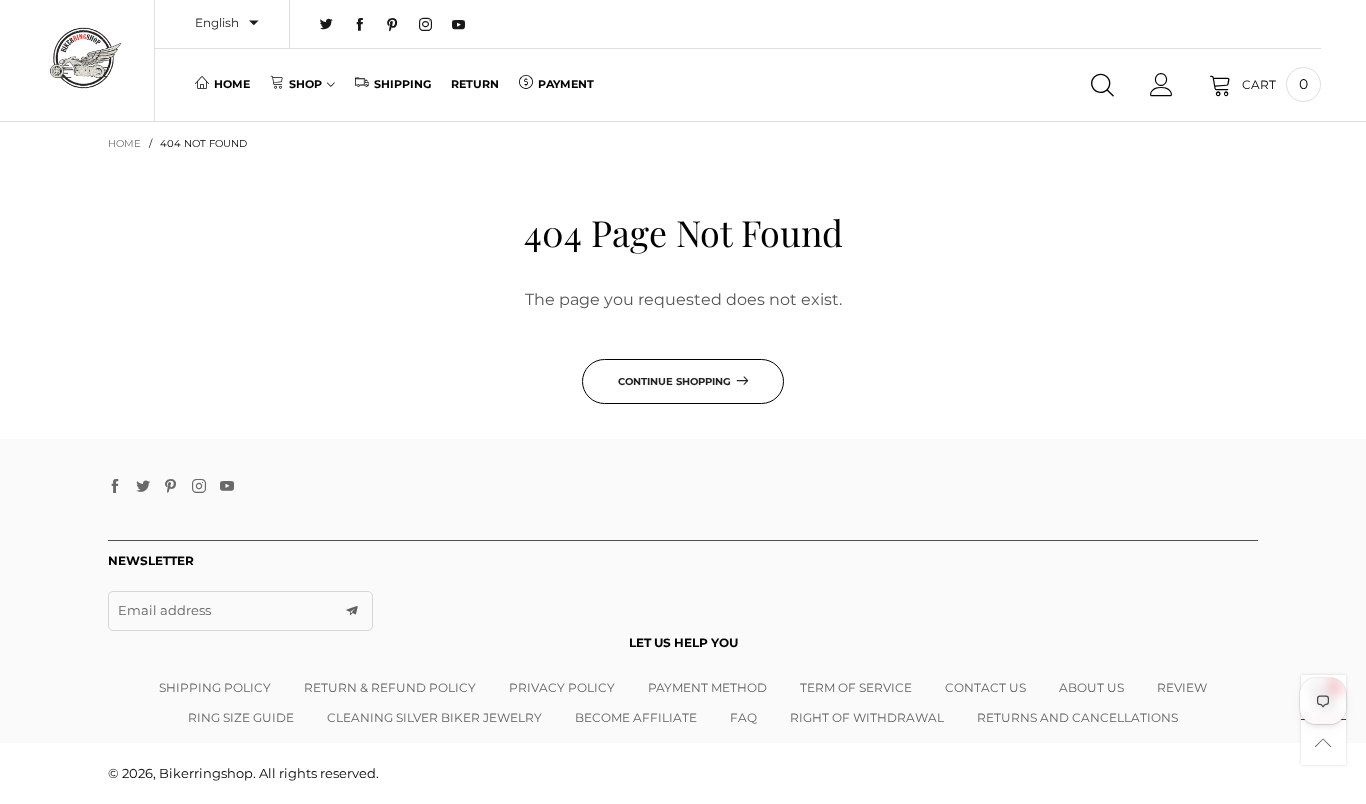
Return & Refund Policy (390, 687)
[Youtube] (458, 25)
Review (1182, 687)
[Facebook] (359, 25)
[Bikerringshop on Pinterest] (171, 487)
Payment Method (707, 687)
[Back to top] (1323, 742)
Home (232, 84)
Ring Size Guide (241, 717)
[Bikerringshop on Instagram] (199, 487)
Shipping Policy (215, 687)
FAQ (743, 717)
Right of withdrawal (867, 717)
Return (475, 84)
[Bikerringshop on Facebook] (115, 487)
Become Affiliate (636, 717)
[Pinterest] (392, 25)
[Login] (1161, 85)
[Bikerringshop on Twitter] (143, 487)
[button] (352, 611)
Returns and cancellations (1077, 717)
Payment (566, 84)
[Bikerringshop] (84, 58)
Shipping (402, 84)
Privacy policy (562, 687)
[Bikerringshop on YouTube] (227, 487)
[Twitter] (326, 25)
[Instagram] (425, 25)
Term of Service (856, 687)
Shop (305, 84)
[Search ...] (1102, 85)
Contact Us (985, 687)
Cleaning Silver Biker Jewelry (434, 717)
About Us (1091, 687)
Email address (164, 610)
